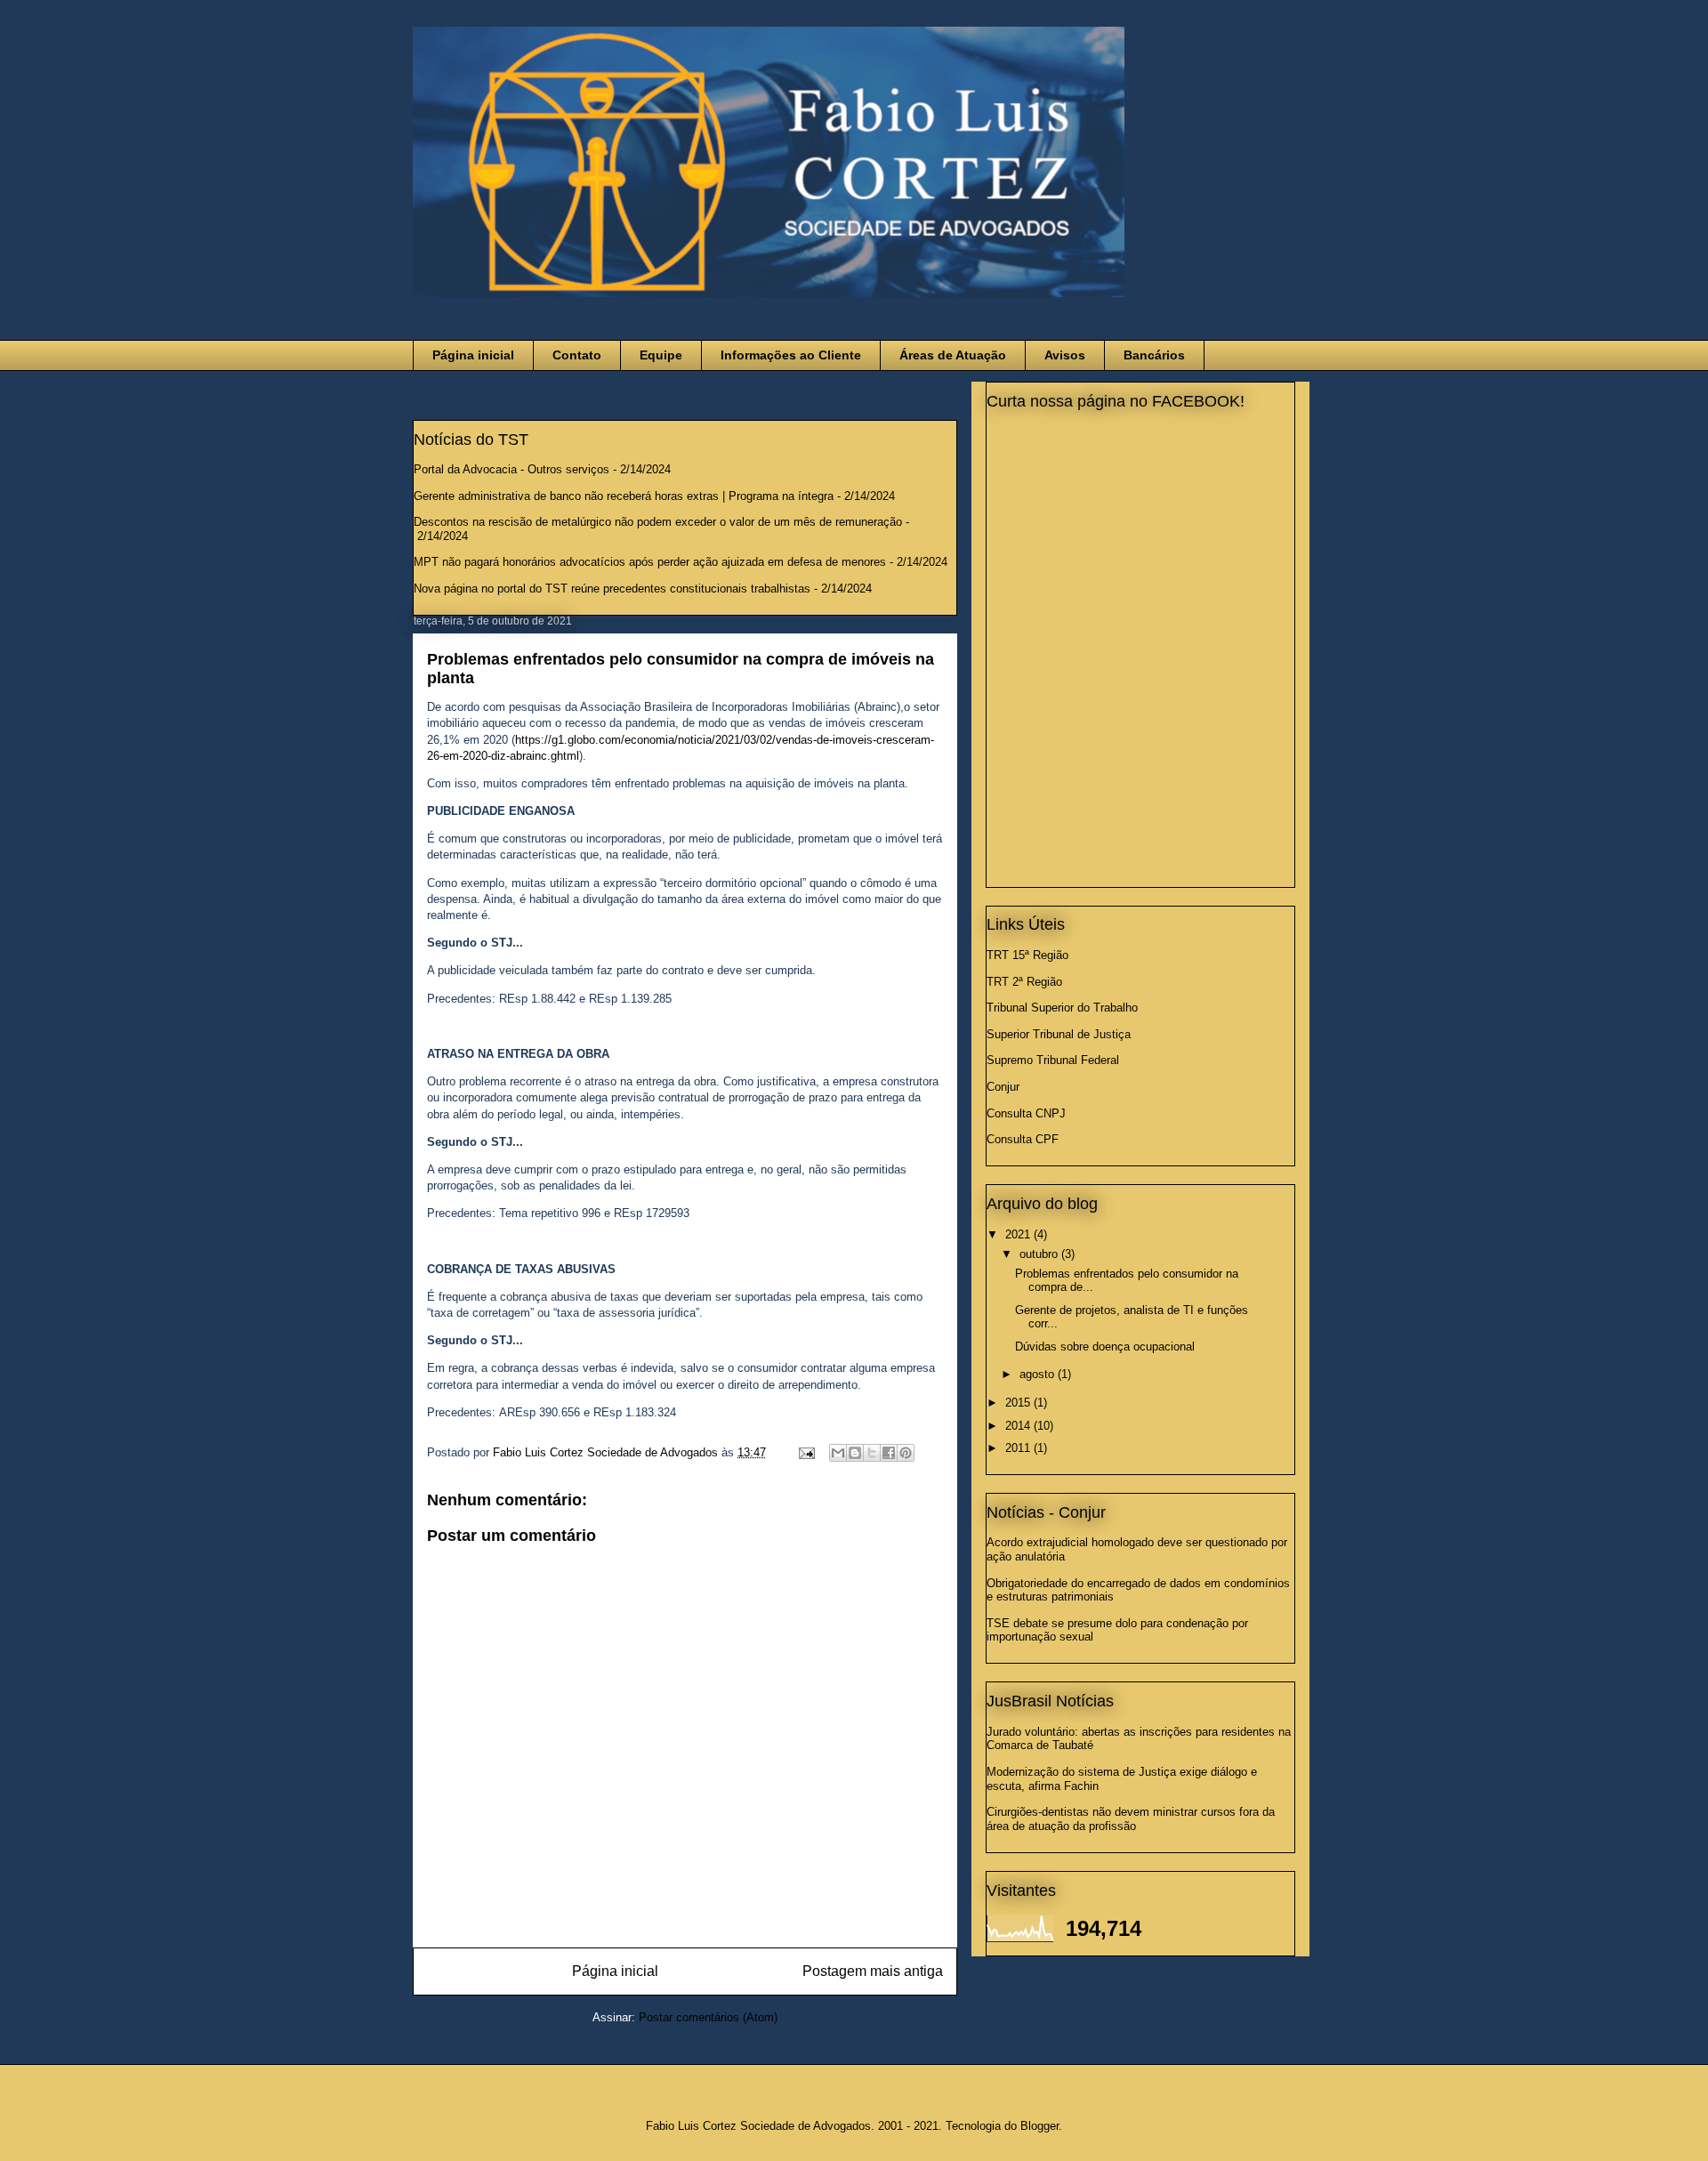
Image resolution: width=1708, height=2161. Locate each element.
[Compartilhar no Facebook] (889, 1453)
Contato (577, 355)
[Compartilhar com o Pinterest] (906, 1453)
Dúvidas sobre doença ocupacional (1105, 1347)
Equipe (661, 355)
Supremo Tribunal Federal (1053, 1060)
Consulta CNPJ (1026, 1113)
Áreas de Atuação (953, 355)
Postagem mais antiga (873, 1971)
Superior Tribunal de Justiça (1059, 1034)
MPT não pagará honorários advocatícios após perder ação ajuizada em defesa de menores (650, 562)
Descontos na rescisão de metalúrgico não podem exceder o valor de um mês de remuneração (658, 522)
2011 (1019, 1448)
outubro (1040, 1254)
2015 (1019, 1403)
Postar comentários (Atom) (708, 2017)
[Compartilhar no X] (872, 1453)
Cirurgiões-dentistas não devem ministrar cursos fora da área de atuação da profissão (1131, 1819)
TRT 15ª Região (1027, 955)
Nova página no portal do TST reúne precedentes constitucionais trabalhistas (612, 589)
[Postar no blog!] (855, 1453)
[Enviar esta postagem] (806, 1452)
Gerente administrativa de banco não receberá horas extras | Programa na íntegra (624, 496)
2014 (1019, 1426)
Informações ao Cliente (791, 355)
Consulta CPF (1023, 1139)
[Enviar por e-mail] (838, 1453)
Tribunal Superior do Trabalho (1062, 1008)
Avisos (1065, 355)
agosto (1039, 1374)
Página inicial (473, 355)
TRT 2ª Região (1024, 982)
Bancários (1154, 355)
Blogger (1039, 2126)
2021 (1019, 1234)
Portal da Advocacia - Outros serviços (512, 469)
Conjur (1003, 1087)
